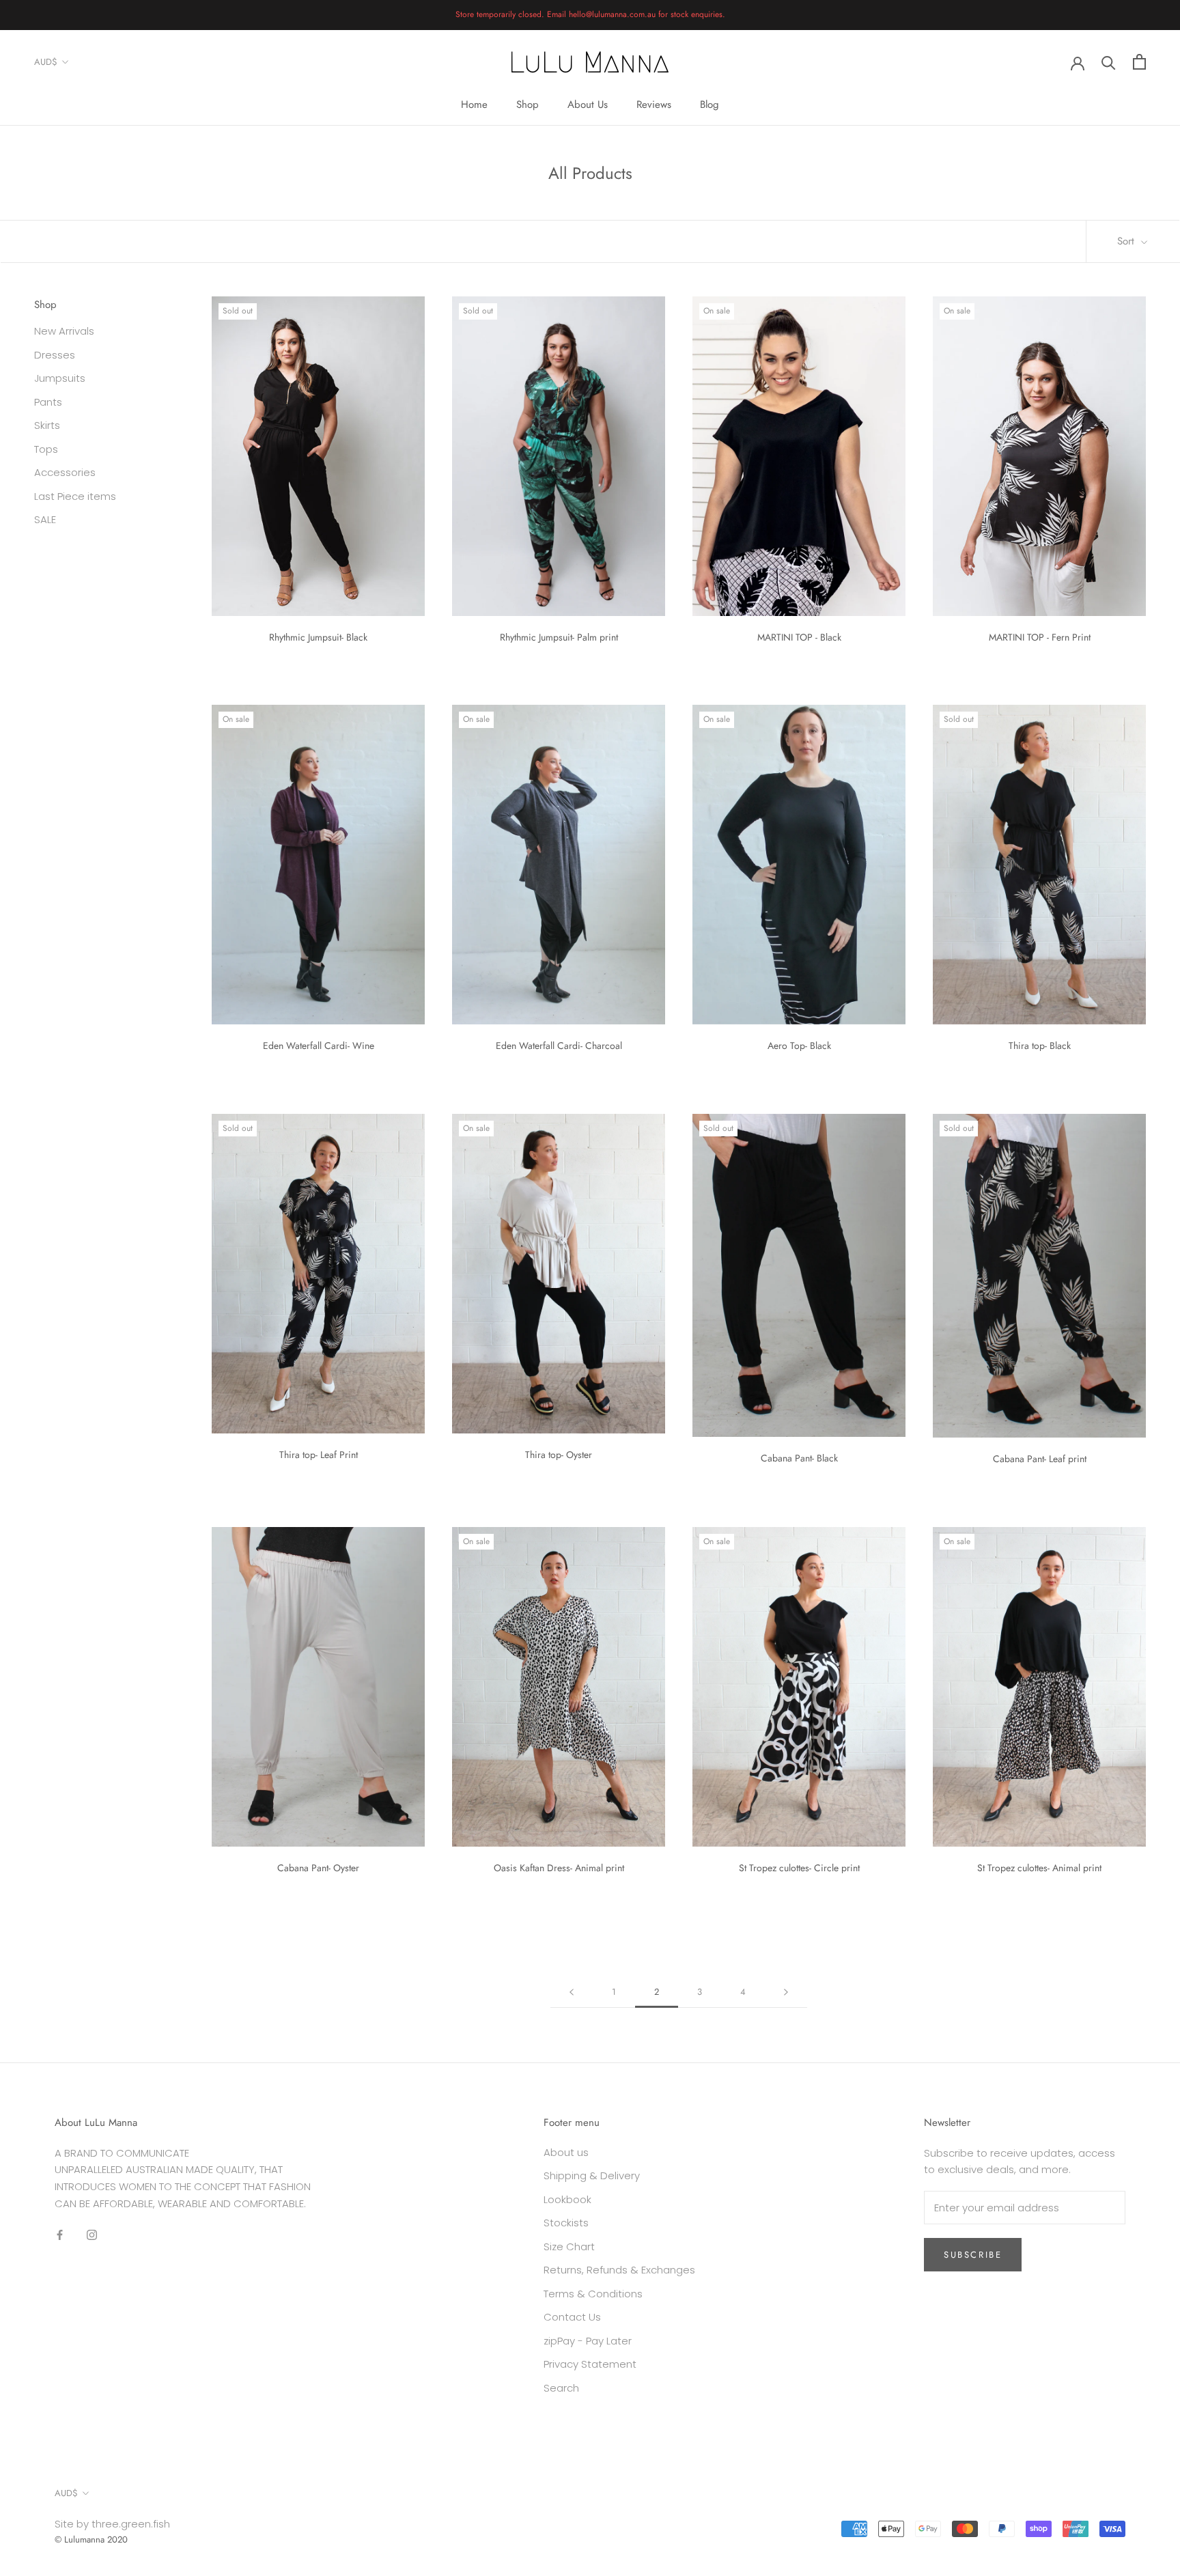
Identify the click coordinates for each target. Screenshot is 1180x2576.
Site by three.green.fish (112, 2524)
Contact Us (572, 2317)
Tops (46, 449)
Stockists (566, 2223)
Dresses (55, 355)
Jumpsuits (60, 379)
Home (474, 104)
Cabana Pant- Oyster (318, 1868)
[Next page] (786, 1992)
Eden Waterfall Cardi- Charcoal (559, 1046)
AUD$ (46, 62)
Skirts (47, 426)
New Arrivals (64, 332)
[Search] (1109, 62)
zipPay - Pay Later (588, 2341)
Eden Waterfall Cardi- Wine (319, 1046)
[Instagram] (92, 2235)
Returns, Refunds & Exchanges (619, 2270)
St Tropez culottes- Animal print (1039, 1868)
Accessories (65, 473)
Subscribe (973, 2255)
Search (561, 2388)
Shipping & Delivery (592, 2175)
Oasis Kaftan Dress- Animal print (559, 1868)
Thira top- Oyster (559, 1455)
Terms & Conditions (593, 2294)
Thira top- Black (1040, 1046)
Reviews (654, 104)
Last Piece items (75, 496)
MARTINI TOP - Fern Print (1040, 637)
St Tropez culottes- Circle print (799, 1868)
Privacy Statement (590, 2364)
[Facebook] (60, 2235)
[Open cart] (1139, 62)
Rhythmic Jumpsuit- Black (318, 637)
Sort (1127, 241)
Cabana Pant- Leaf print (1040, 1459)
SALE (45, 520)
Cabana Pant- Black (799, 1458)
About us (566, 2152)
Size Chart (569, 2246)
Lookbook (567, 2199)
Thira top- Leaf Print (319, 1455)
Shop (528, 104)
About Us (588, 104)
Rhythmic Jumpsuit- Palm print (559, 637)
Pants (48, 402)
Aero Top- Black (799, 1046)
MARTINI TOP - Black (799, 637)
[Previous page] (572, 1992)
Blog (710, 104)
